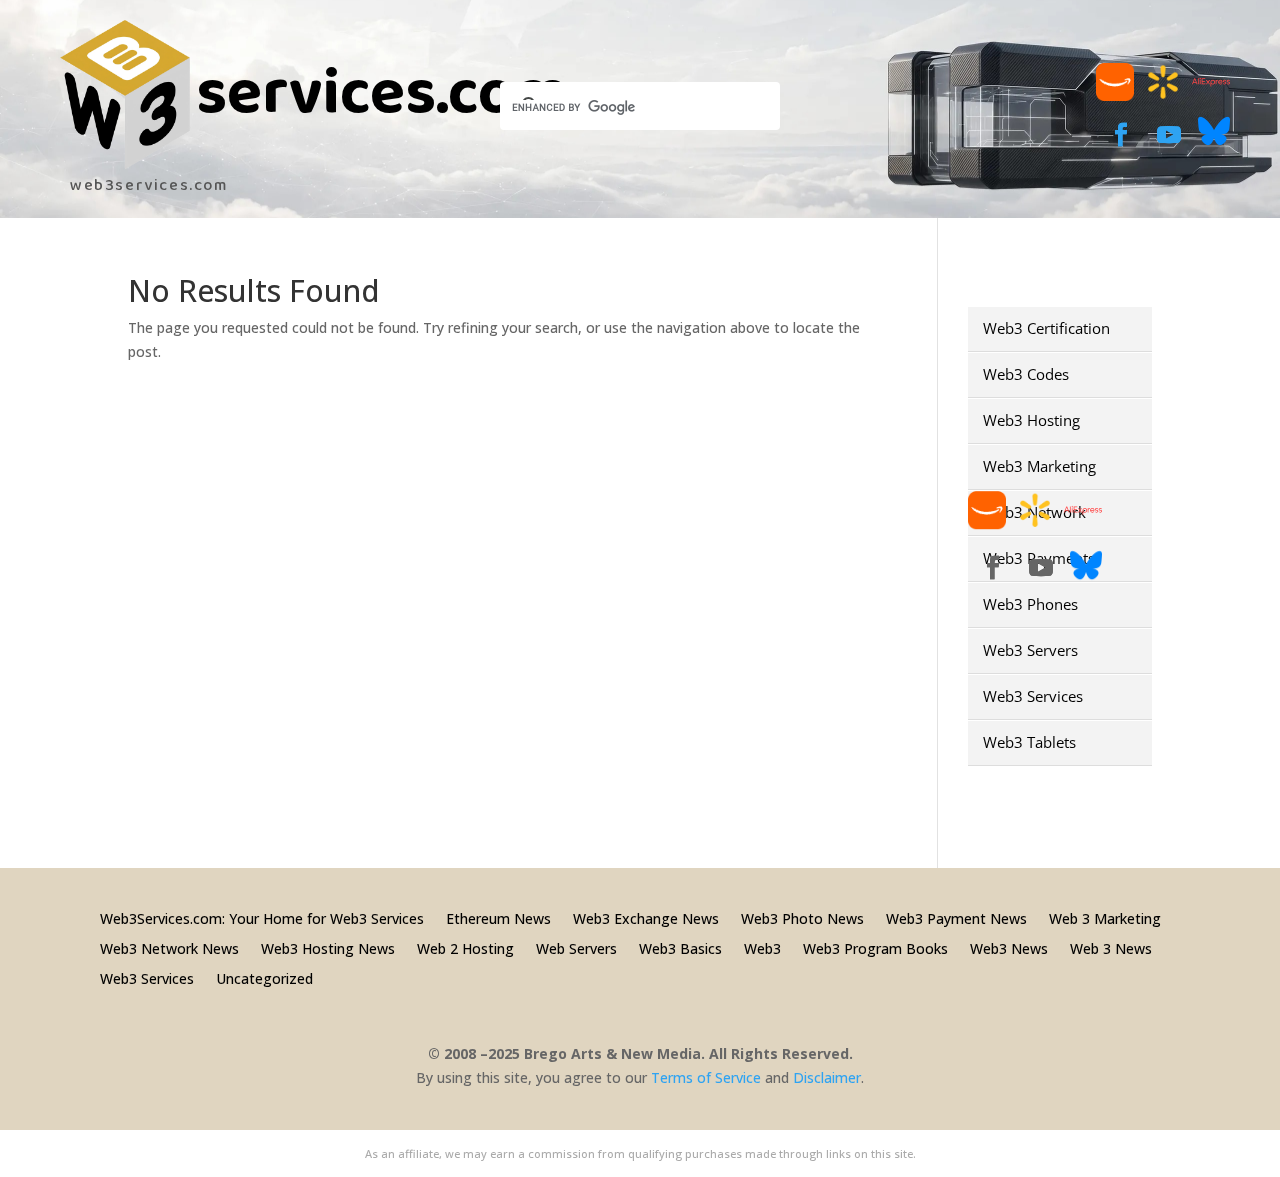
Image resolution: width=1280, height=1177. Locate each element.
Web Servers (576, 947)
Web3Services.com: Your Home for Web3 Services (262, 917)
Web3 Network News (169, 947)
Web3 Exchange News (646, 917)
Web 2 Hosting (465, 947)
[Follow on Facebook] (1121, 135)
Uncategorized (264, 977)
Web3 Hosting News (328, 947)
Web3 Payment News (956, 917)
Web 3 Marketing (1105, 917)
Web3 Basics (680, 947)
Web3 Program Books (875, 947)
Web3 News (1009, 947)
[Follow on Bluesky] (1214, 141)
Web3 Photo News (802, 917)
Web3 (762, 947)
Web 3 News (1111, 947)
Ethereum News (498, 917)
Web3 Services (147, 977)
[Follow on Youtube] (1169, 135)
